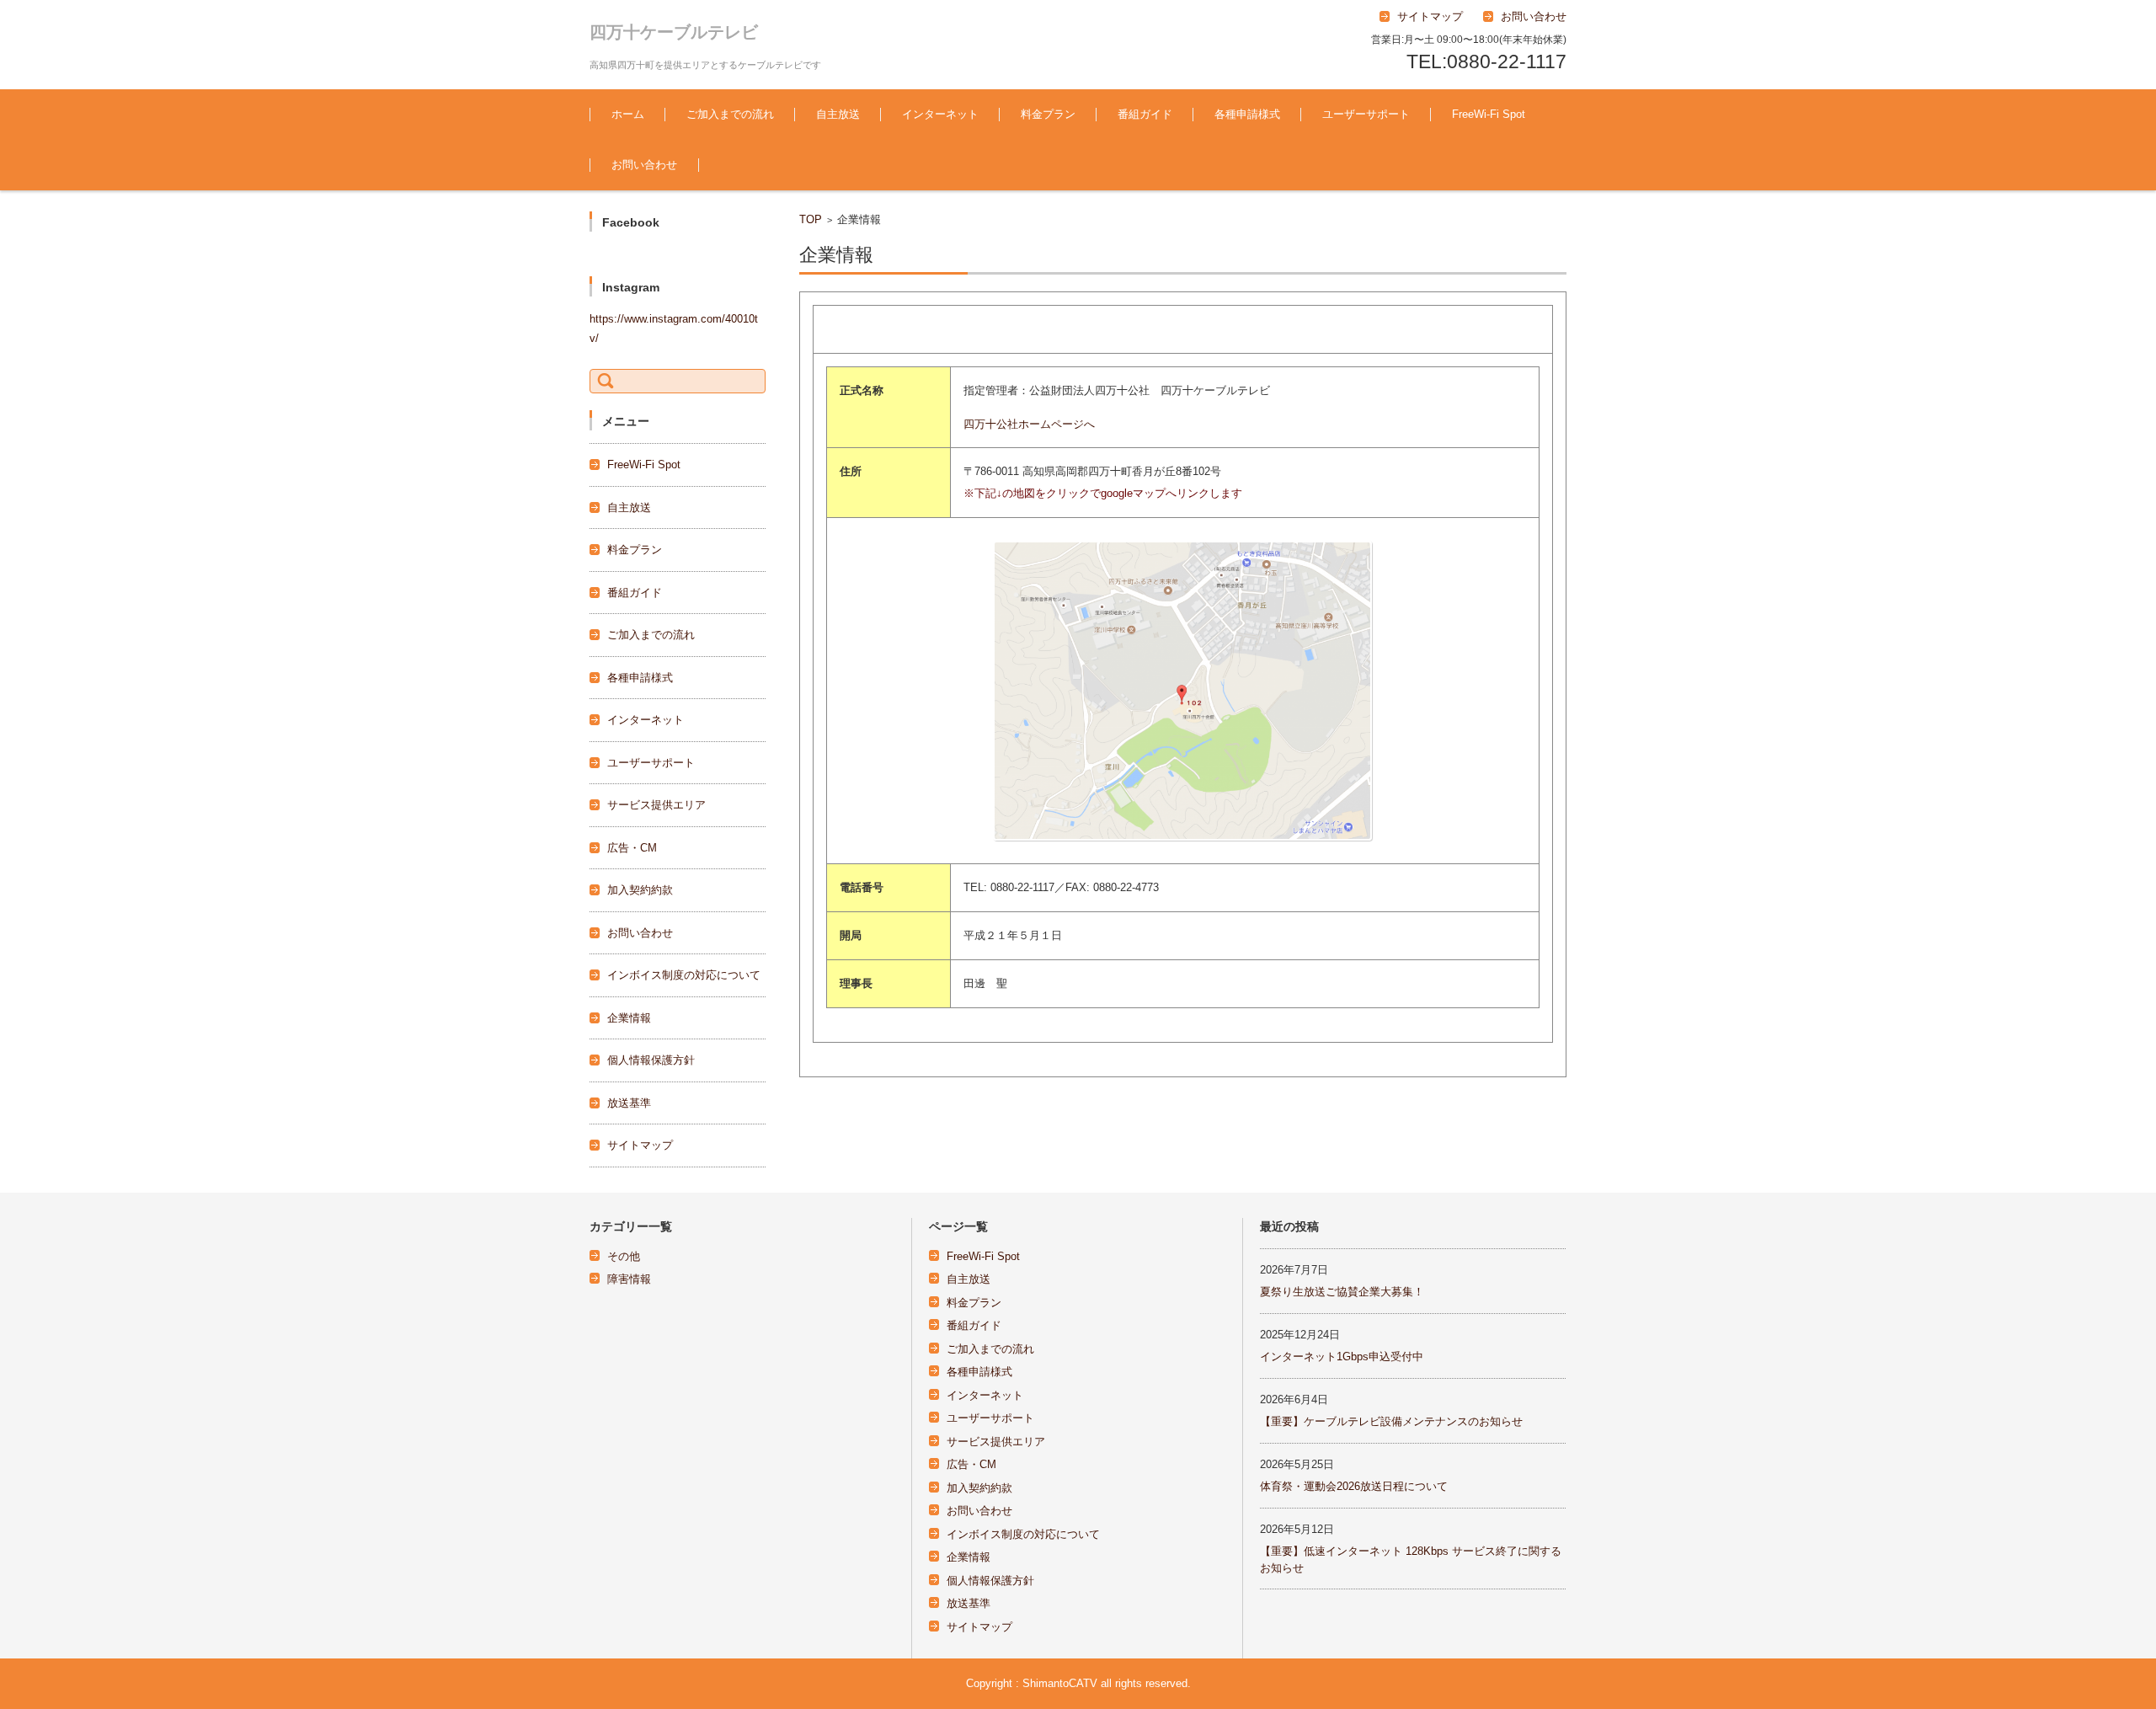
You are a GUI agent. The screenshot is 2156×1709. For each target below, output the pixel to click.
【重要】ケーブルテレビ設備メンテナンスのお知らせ (1391, 1421)
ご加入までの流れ (730, 114)
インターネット (940, 114)
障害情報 (629, 1279)
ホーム (628, 114)
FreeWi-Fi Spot (1489, 114)
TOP (811, 219)
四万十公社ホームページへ (1029, 424)
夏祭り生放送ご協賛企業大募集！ (1342, 1292)
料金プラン (1048, 114)
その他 (624, 1256)
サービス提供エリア (656, 805)
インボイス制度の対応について (684, 975)
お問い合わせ (644, 165)
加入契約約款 (640, 890)
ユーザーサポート (1366, 114)
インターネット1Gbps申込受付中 (1342, 1357)
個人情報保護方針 (651, 1060)
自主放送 (838, 114)
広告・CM (632, 848)
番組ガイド (1145, 114)
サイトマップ (640, 1145)
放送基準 (629, 1103)
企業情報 (629, 1018)
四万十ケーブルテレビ (674, 32)
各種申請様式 (1247, 114)
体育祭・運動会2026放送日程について (1354, 1486)
